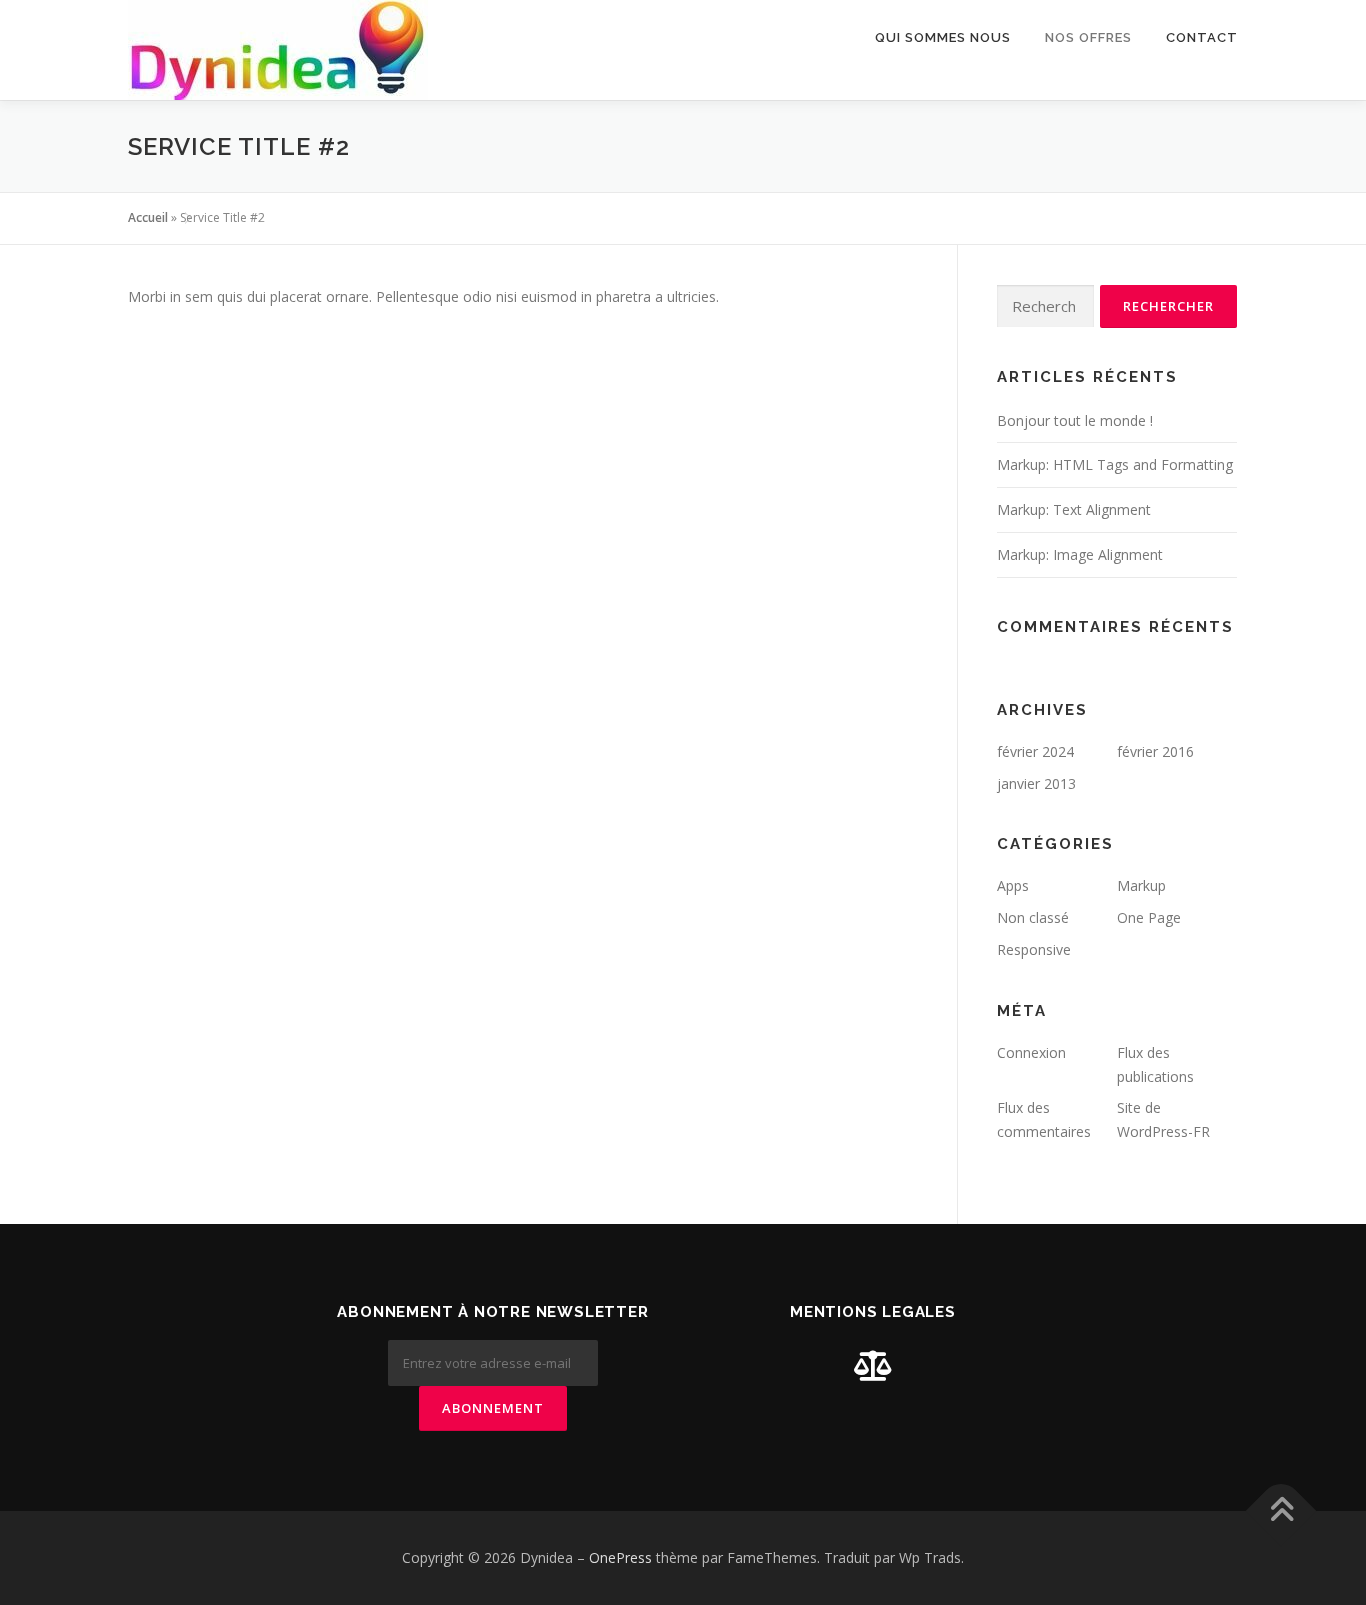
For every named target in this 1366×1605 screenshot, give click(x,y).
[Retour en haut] (1281, 1511)
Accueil (148, 217)
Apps (1013, 885)
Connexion (1031, 1052)
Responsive (1034, 949)
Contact (1202, 37)
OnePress (620, 1557)
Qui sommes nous (943, 37)
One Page (1149, 917)
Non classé (1033, 917)
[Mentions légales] (873, 1365)
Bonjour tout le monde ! (1075, 420)
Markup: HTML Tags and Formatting (1115, 464)
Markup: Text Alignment (1074, 509)
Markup (1141, 885)
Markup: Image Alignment (1080, 554)
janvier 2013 (1036, 783)
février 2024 (1035, 751)
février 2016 (1155, 751)
